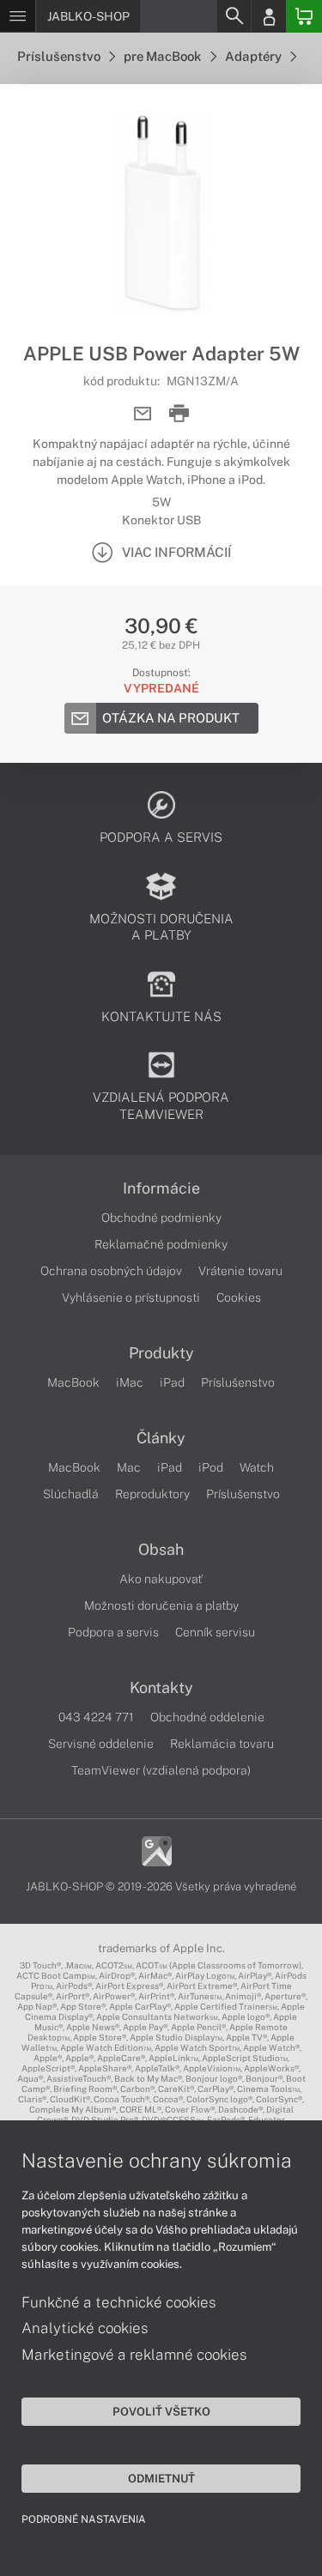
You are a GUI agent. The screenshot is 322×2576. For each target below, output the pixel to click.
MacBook (73, 1382)
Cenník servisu (215, 1632)
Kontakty (161, 1688)
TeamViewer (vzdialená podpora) (161, 1770)
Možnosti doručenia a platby (161, 1605)
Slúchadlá (71, 1494)
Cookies (239, 1297)
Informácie (161, 1188)
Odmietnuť (161, 2478)
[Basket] (304, 16)
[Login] (269, 16)
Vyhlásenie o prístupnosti (131, 1297)
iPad (172, 1382)
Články (161, 1438)
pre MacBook (164, 56)
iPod (211, 1467)
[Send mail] (143, 414)
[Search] (234, 16)
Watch (257, 1467)
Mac (129, 1467)
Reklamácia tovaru (222, 1744)
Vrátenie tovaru (240, 1271)
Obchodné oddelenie (207, 1717)
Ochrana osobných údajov (111, 1271)
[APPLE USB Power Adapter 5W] (161, 213)
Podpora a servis (113, 1632)
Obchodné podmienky (161, 1218)
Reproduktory (152, 1494)
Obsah (161, 1550)
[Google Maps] (157, 1850)
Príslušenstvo (60, 56)
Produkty (161, 1353)
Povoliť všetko (161, 2411)
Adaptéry (255, 56)
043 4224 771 (96, 1717)
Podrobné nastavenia (84, 2519)
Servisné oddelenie (101, 1744)
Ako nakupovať (161, 1579)
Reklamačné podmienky (161, 1244)
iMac (130, 1382)
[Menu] (18, 16)
